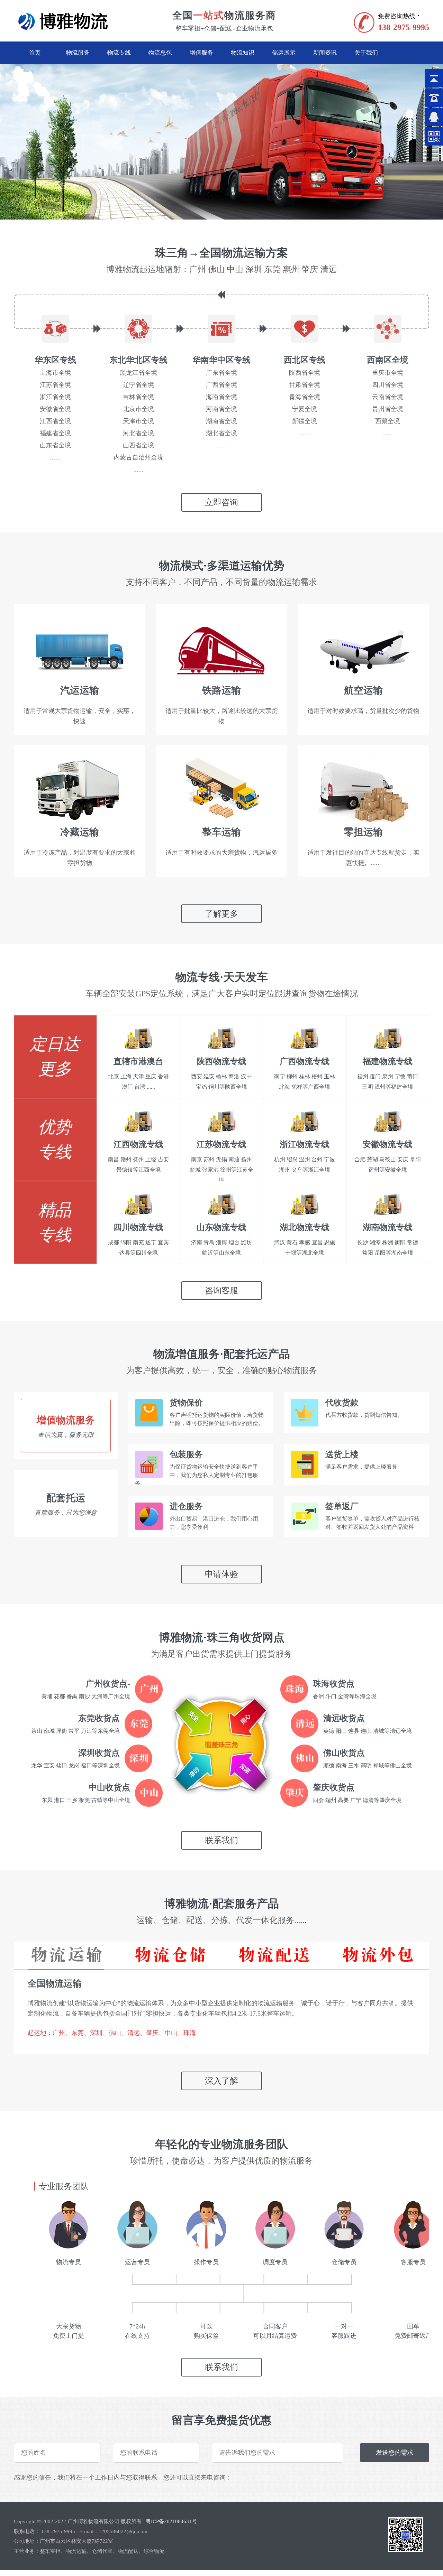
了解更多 (221, 914)
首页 (35, 53)
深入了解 (221, 2081)
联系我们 (221, 1840)
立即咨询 (221, 502)
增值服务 (201, 53)
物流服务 (78, 53)
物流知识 (243, 53)
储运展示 (284, 53)
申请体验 (221, 1574)
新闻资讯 (325, 53)
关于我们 (366, 53)
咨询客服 (221, 1291)
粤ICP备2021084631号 (171, 2521)
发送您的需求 (395, 2453)
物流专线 (119, 53)
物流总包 (160, 53)
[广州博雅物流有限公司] (65, 30)
